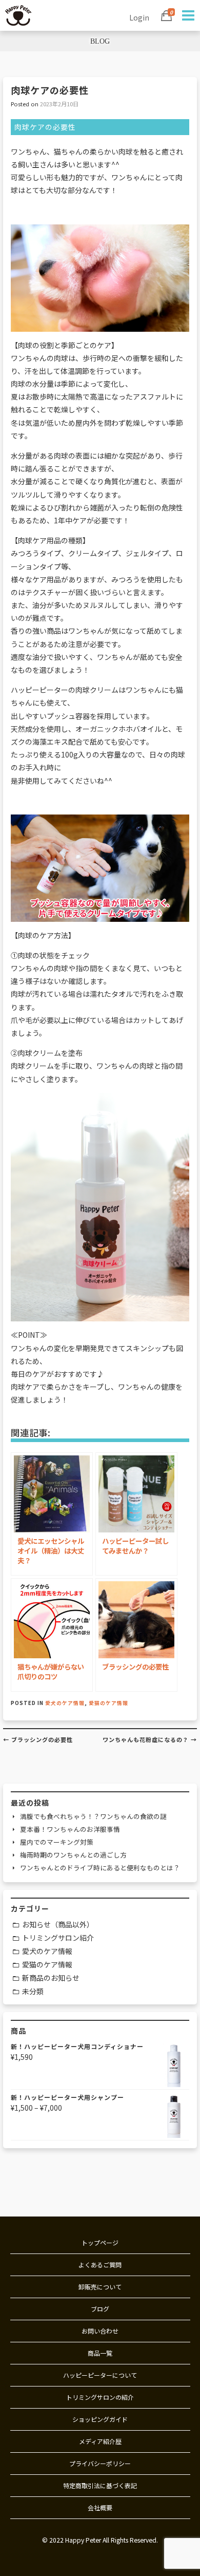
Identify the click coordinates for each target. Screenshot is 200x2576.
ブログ (100, 2309)
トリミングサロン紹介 (58, 1938)
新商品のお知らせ (51, 1978)
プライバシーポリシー (100, 2463)
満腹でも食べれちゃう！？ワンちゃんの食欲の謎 (93, 1816)
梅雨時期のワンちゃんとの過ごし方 (73, 1855)
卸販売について (100, 2287)
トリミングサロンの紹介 (100, 2397)
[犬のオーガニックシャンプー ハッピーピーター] (18, 14)
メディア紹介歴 (100, 2441)
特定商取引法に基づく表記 (100, 2485)
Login (139, 17)
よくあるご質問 (100, 2265)
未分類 (33, 1991)
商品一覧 (100, 2353)
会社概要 (100, 2507)
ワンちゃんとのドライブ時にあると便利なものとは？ (100, 1868)
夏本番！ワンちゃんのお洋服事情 (70, 1829)
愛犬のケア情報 (65, 1703)
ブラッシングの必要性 (38, 1739)
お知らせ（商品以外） (58, 1924)
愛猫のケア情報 (108, 1703)
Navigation (187, 15)
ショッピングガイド (100, 2419)
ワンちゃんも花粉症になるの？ (150, 1739)
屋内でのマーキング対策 (57, 1842)
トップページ (100, 2242)
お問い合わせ (100, 2331)
